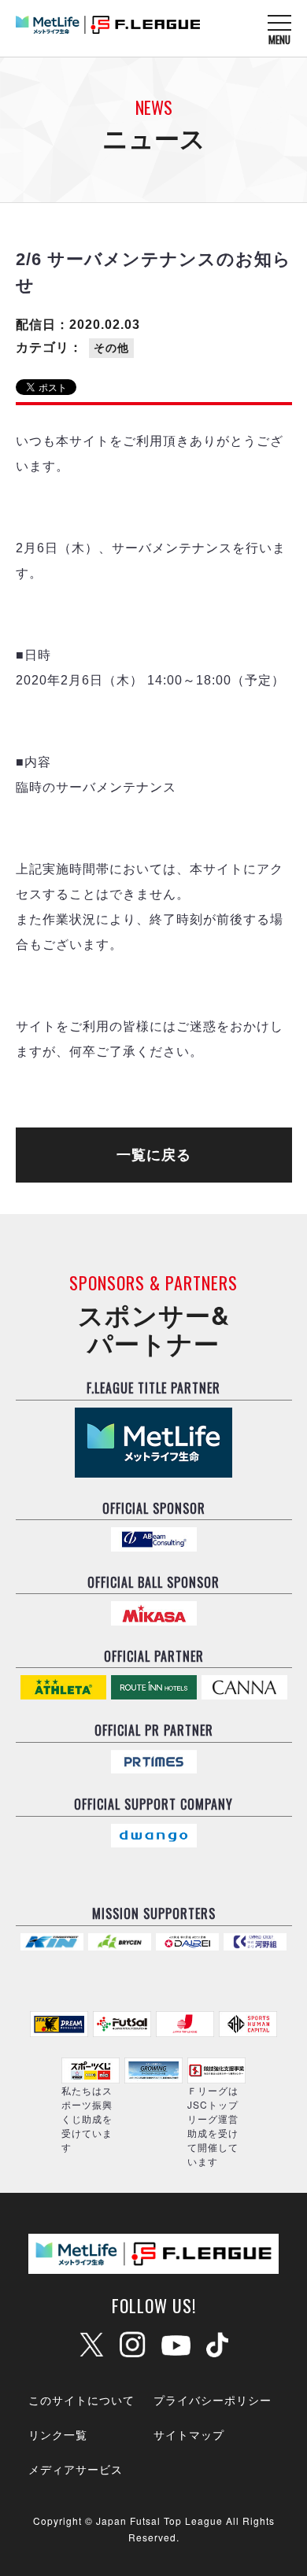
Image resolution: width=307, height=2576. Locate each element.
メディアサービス (76, 2469)
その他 (111, 348)
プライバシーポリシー (213, 2400)
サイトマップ (189, 2434)
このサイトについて (81, 2400)
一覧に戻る (154, 1155)
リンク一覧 (58, 2434)
